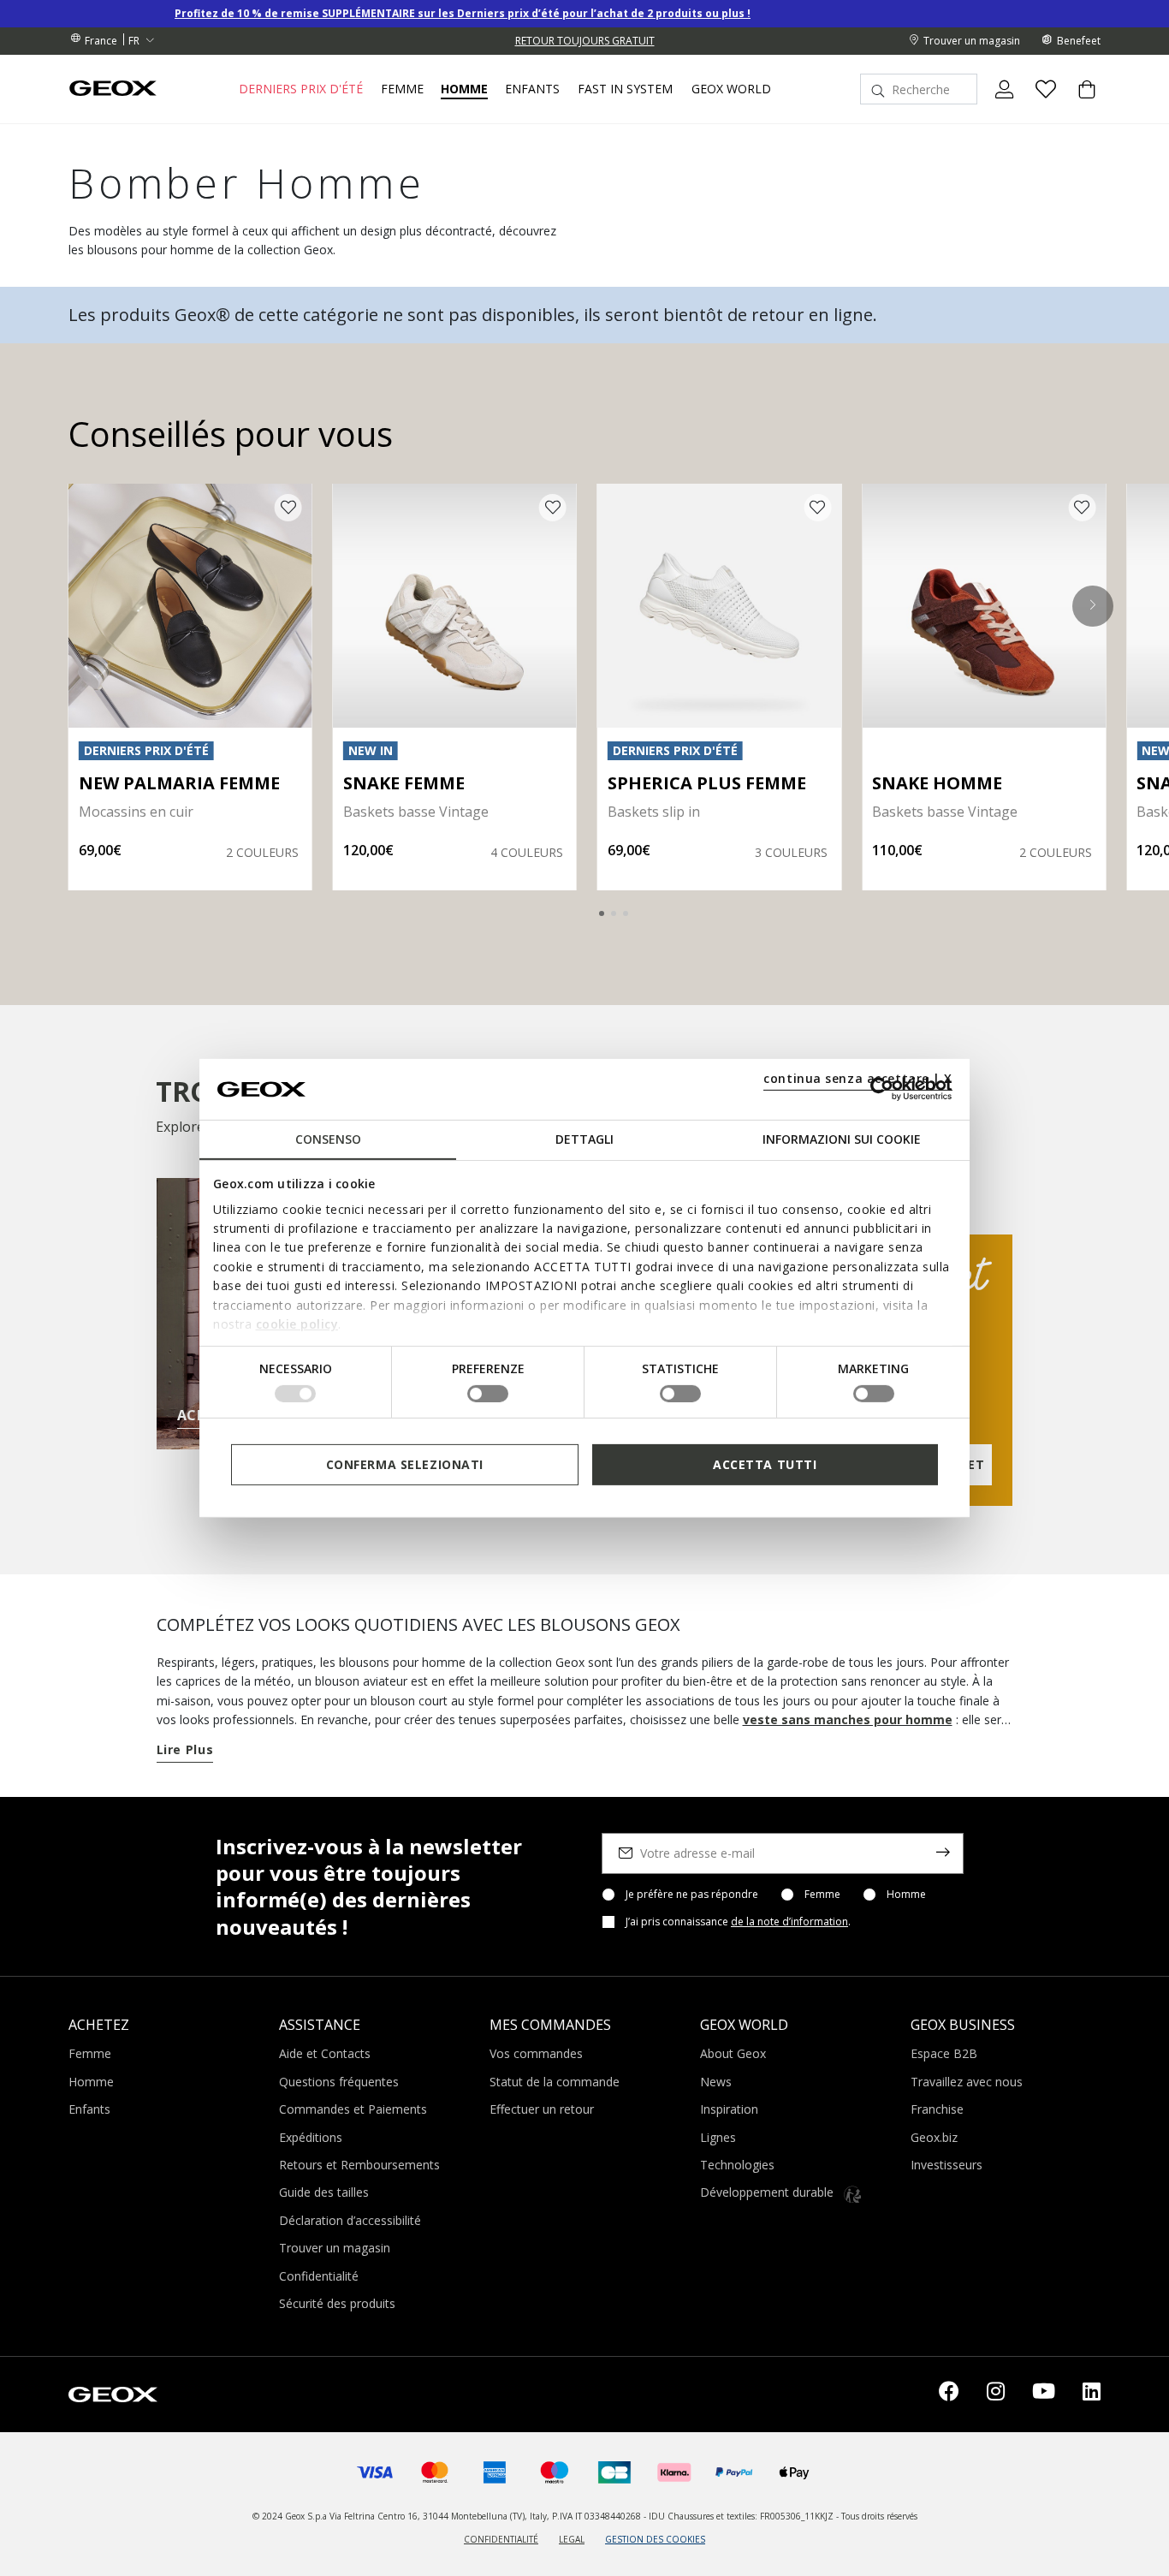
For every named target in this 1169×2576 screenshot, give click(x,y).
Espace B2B (944, 2053)
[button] (1093, 605)
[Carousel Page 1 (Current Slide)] (602, 913)
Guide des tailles (324, 2192)
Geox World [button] (731, 89)
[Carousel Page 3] (626, 913)
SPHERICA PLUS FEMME (707, 783)
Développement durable (768, 2192)
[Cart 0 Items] (1080, 104)
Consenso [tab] (328, 1139)
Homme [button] (464, 89)
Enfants (89, 2109)
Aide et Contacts (325, 2053)
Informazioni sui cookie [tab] (842, 1139)
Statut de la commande (555, 2082)
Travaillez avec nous (967, 2082)
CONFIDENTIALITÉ (501, 2539)
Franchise (937, 2109)
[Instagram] (996, 2395)
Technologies (737, 2165)
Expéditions (311, 2137)
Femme (822, 1895)
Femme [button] (402, 89)
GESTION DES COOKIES (655, 2539)
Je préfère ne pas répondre (692, 1895)
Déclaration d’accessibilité (350, 2220)
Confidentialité (319, 2276)
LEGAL (572, 2539)
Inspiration (729, 2109)
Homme (906, 1895)
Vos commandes (536, 2053)
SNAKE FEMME (404, 783)
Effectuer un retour (542, 2109)
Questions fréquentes (339, 2082)
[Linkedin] (1092, 2395)
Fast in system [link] (625, 89)
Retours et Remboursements (359, 2165)
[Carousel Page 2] (614, 913)
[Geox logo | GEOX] (113, 2393)
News (716, 2082)
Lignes (718, 2137)
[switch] (488, 1394)
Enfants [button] (532, 89)
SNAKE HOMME (937, 783)
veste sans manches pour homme (848, 1719)
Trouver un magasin (335, 2248)
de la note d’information (789, 1922)
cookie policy (297, 1324)
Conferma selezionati (405, 1464)
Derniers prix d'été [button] (301, 89)
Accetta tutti (765, 1464)
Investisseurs (946, 2165)
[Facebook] (949, 2395)
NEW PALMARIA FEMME (179, 783)
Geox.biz (934, 2137)
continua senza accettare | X (858, 1078)
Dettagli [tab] (584, 1139)
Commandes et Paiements (353, 2109)
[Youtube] (1044, 2395)
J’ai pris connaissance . (738, 1922)
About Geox (733, 2053)
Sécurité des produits (337, 2303)
